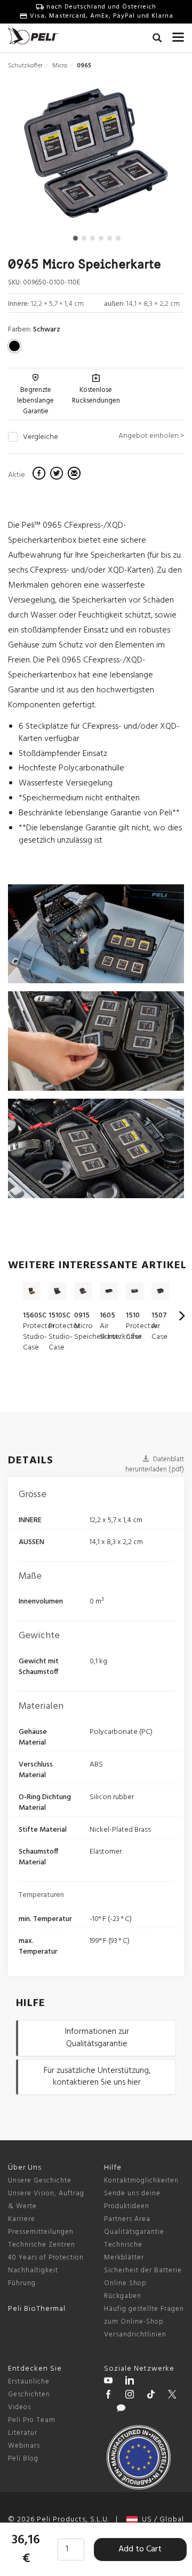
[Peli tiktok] (151, 2396)
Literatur (23, 2433)
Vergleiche (41, 437)
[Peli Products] (108, 2396)
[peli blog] (121, 2410)
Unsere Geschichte (40, 2181)
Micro (60, 66)
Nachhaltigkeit (33, 2270)
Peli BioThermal (37, 2309)
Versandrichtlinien (135, 2335)
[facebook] (40, 475)
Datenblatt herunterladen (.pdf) (155, 1464)
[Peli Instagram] (130, 2396)
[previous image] (35, 157)
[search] (157, 40)
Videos (19, 2407)
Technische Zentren (42, 2245)
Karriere (22, 2219)
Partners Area (127, 2219)
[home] (33, 36)
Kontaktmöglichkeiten (141, 2181)
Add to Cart (140, 2549)
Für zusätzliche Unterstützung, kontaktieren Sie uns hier (97, 2077)
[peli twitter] (172, 2396)
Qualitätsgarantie (134, 2232)
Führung (22, 2283)
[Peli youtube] (108, 2382)
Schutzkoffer (25, 66)
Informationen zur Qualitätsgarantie (97, 2038)
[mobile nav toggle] (178, 35)
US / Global (161, 2520)
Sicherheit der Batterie (143, 2270)
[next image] (158, 157)
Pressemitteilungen (41, 2232)
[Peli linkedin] (130, 2382)
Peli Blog (23, 2459)
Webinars (24, 2446)
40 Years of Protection (46, 2258)
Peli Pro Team (32, 2420)
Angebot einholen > (151, 436)
